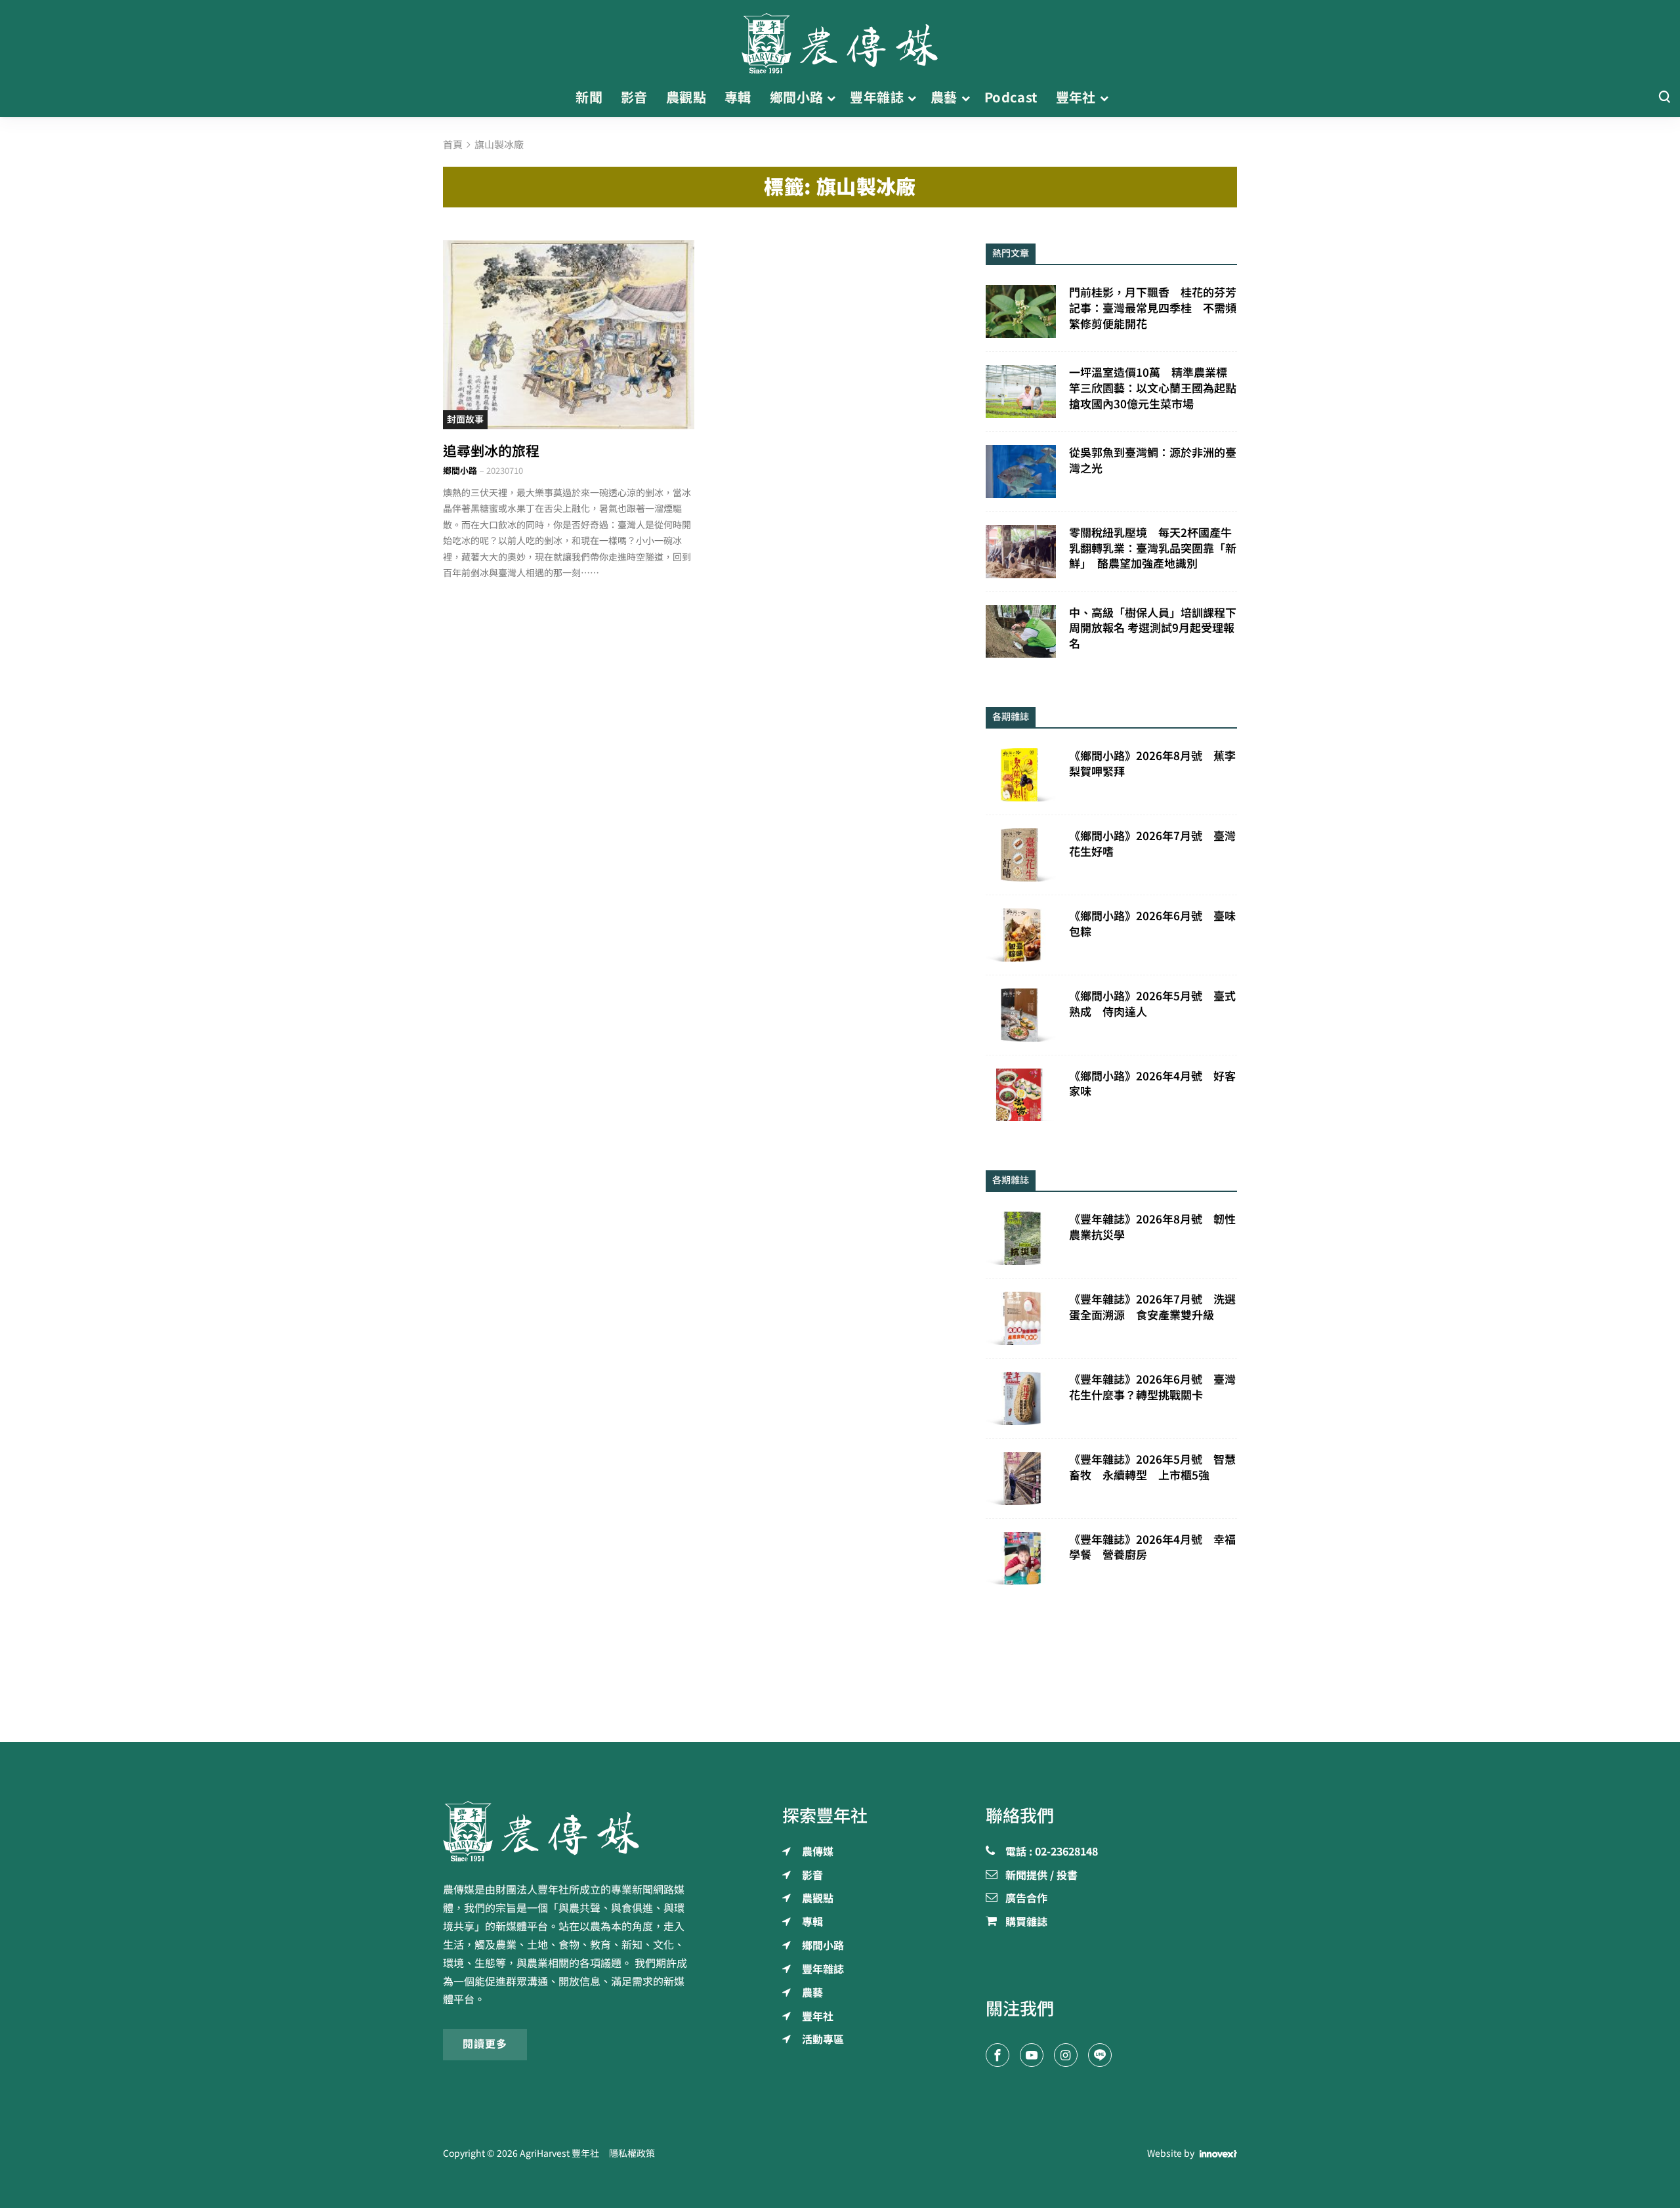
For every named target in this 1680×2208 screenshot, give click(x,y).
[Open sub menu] (831, 98)
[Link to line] (1100, 2055)
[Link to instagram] (1066, 2055)
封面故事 (465, 419)
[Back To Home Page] (569, 1831)
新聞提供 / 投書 (1041, 1876)
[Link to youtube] (1032, 2055)
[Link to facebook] (997, 2055)
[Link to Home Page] (840, 39)
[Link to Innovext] (1218, 2154)
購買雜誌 (1026, 1922)
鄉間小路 (460, 471)
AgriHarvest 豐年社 (559, 2154)
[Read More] (569, 334)
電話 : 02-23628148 (1052, 1852)
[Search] (1664, 97)
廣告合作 (1026, 1899)
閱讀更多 (485, 2044)
